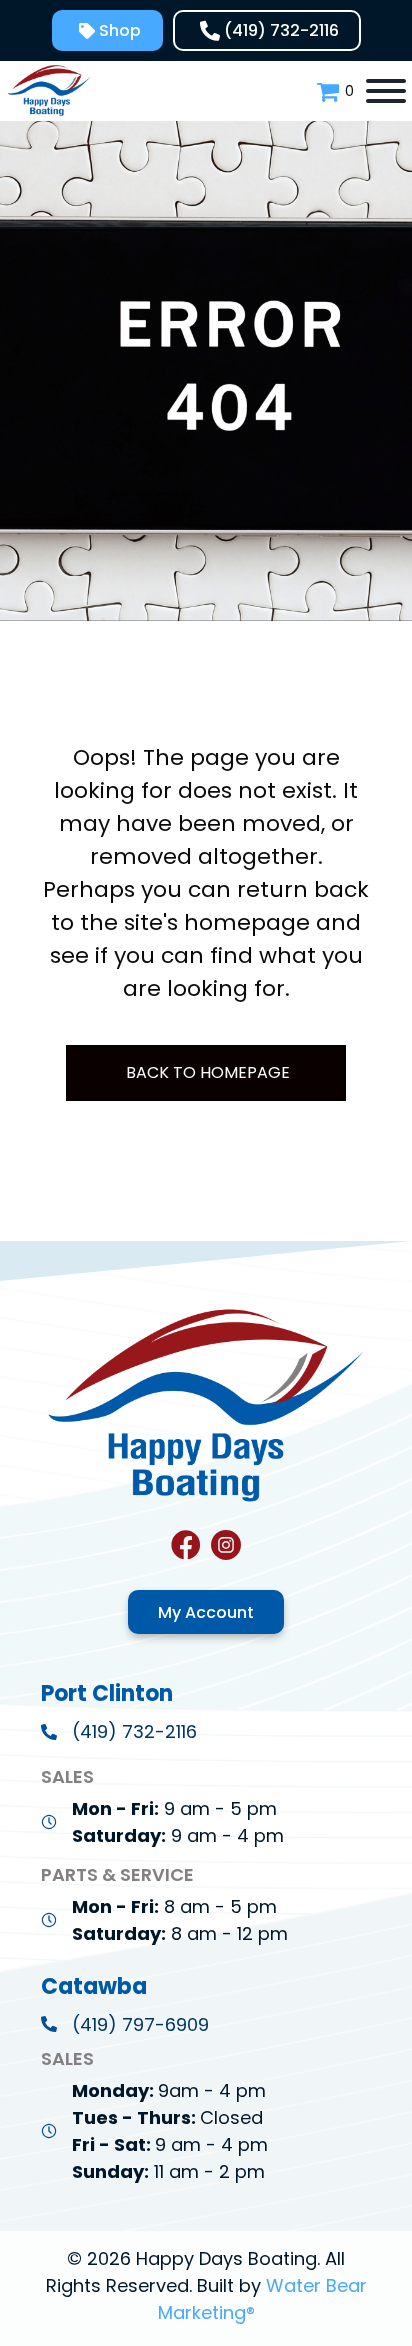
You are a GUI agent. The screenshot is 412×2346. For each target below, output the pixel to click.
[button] (107, 30)
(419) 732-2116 (134, 1731)
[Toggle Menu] (386, 91)
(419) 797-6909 (140, 2024)
